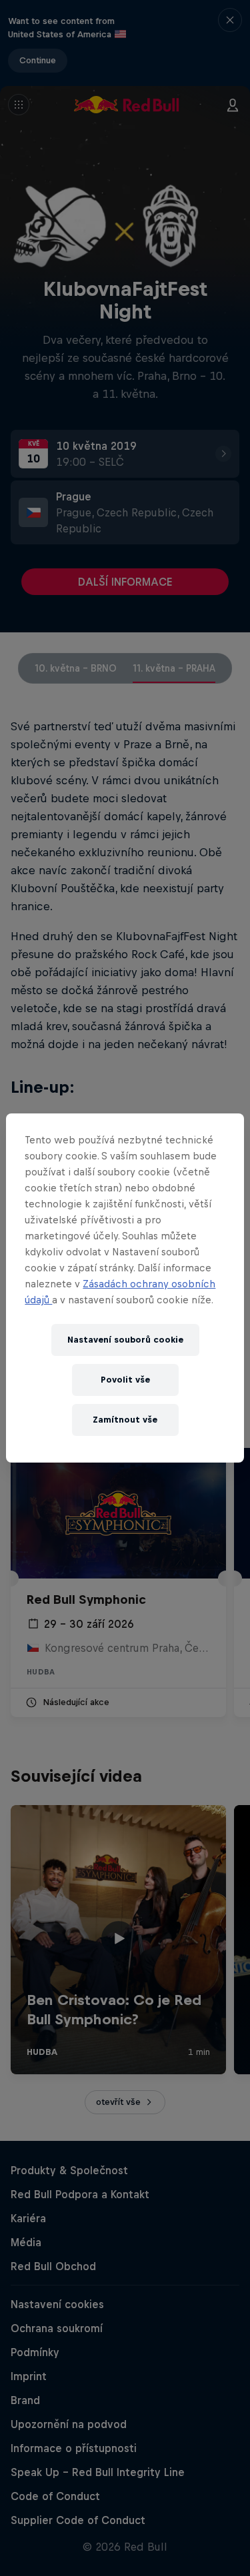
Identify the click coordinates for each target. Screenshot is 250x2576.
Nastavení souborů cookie (125, 1340)
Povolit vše (125, 1380)
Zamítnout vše (125, 1420)
